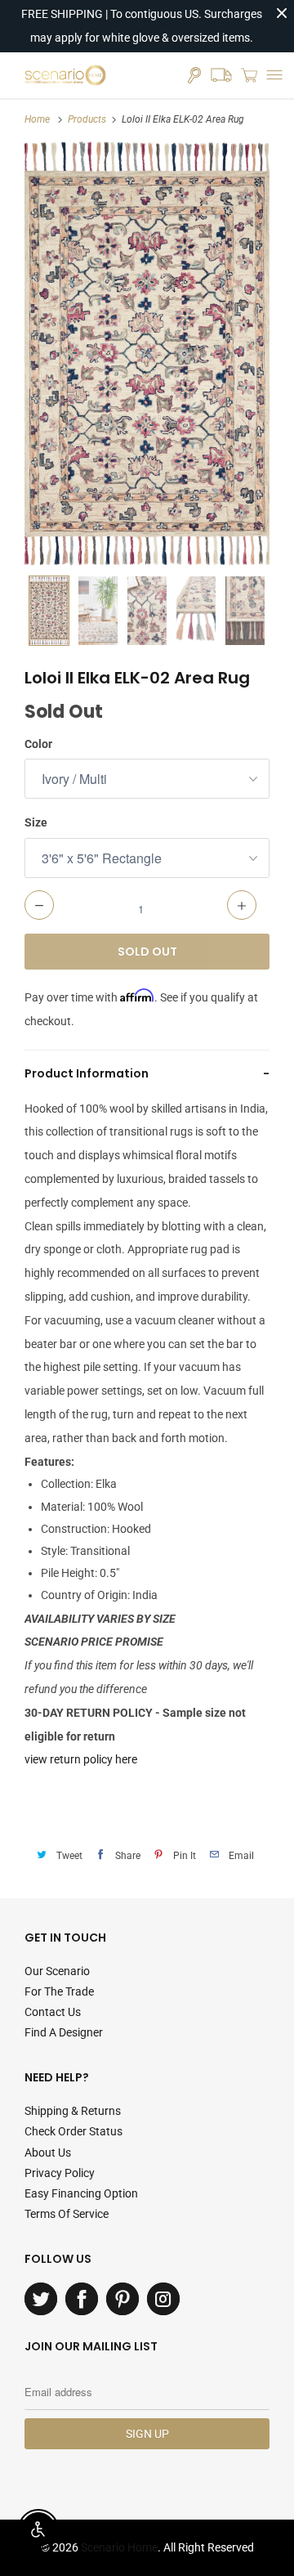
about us (48, 2153)
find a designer (64, 2032)
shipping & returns (73, 2111)
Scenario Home (119, 2547)
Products (87, 119)
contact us (53, 2012)
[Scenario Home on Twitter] (41, 2299)
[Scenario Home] (65, 75)
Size (36, 822)
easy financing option (81, 2193)
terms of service (67, 2214)
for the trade (59, 1991)
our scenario (57, 1971)
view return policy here (81, 1759)
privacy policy (60, 2173)
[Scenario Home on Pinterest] (122, 2299)
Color (38, 744)
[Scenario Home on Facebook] (82, 2299)
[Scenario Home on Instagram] (163, 2299)
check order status (73, 2131)
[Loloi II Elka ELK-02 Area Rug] (147, 354)
